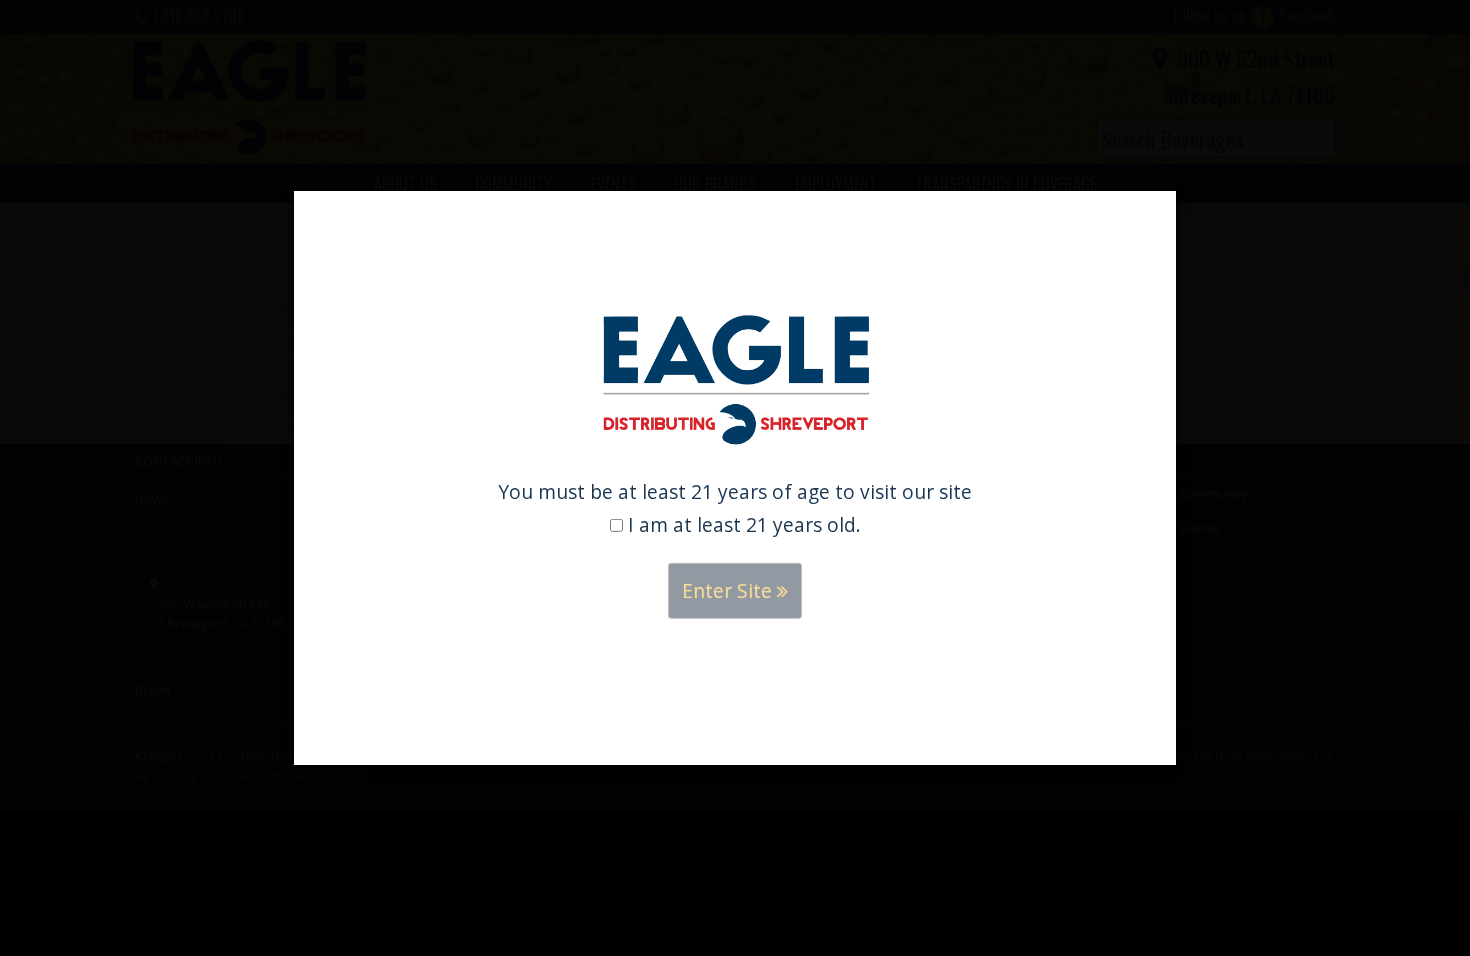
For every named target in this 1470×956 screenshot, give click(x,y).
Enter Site (729, 590)
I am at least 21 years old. (742, 524)
